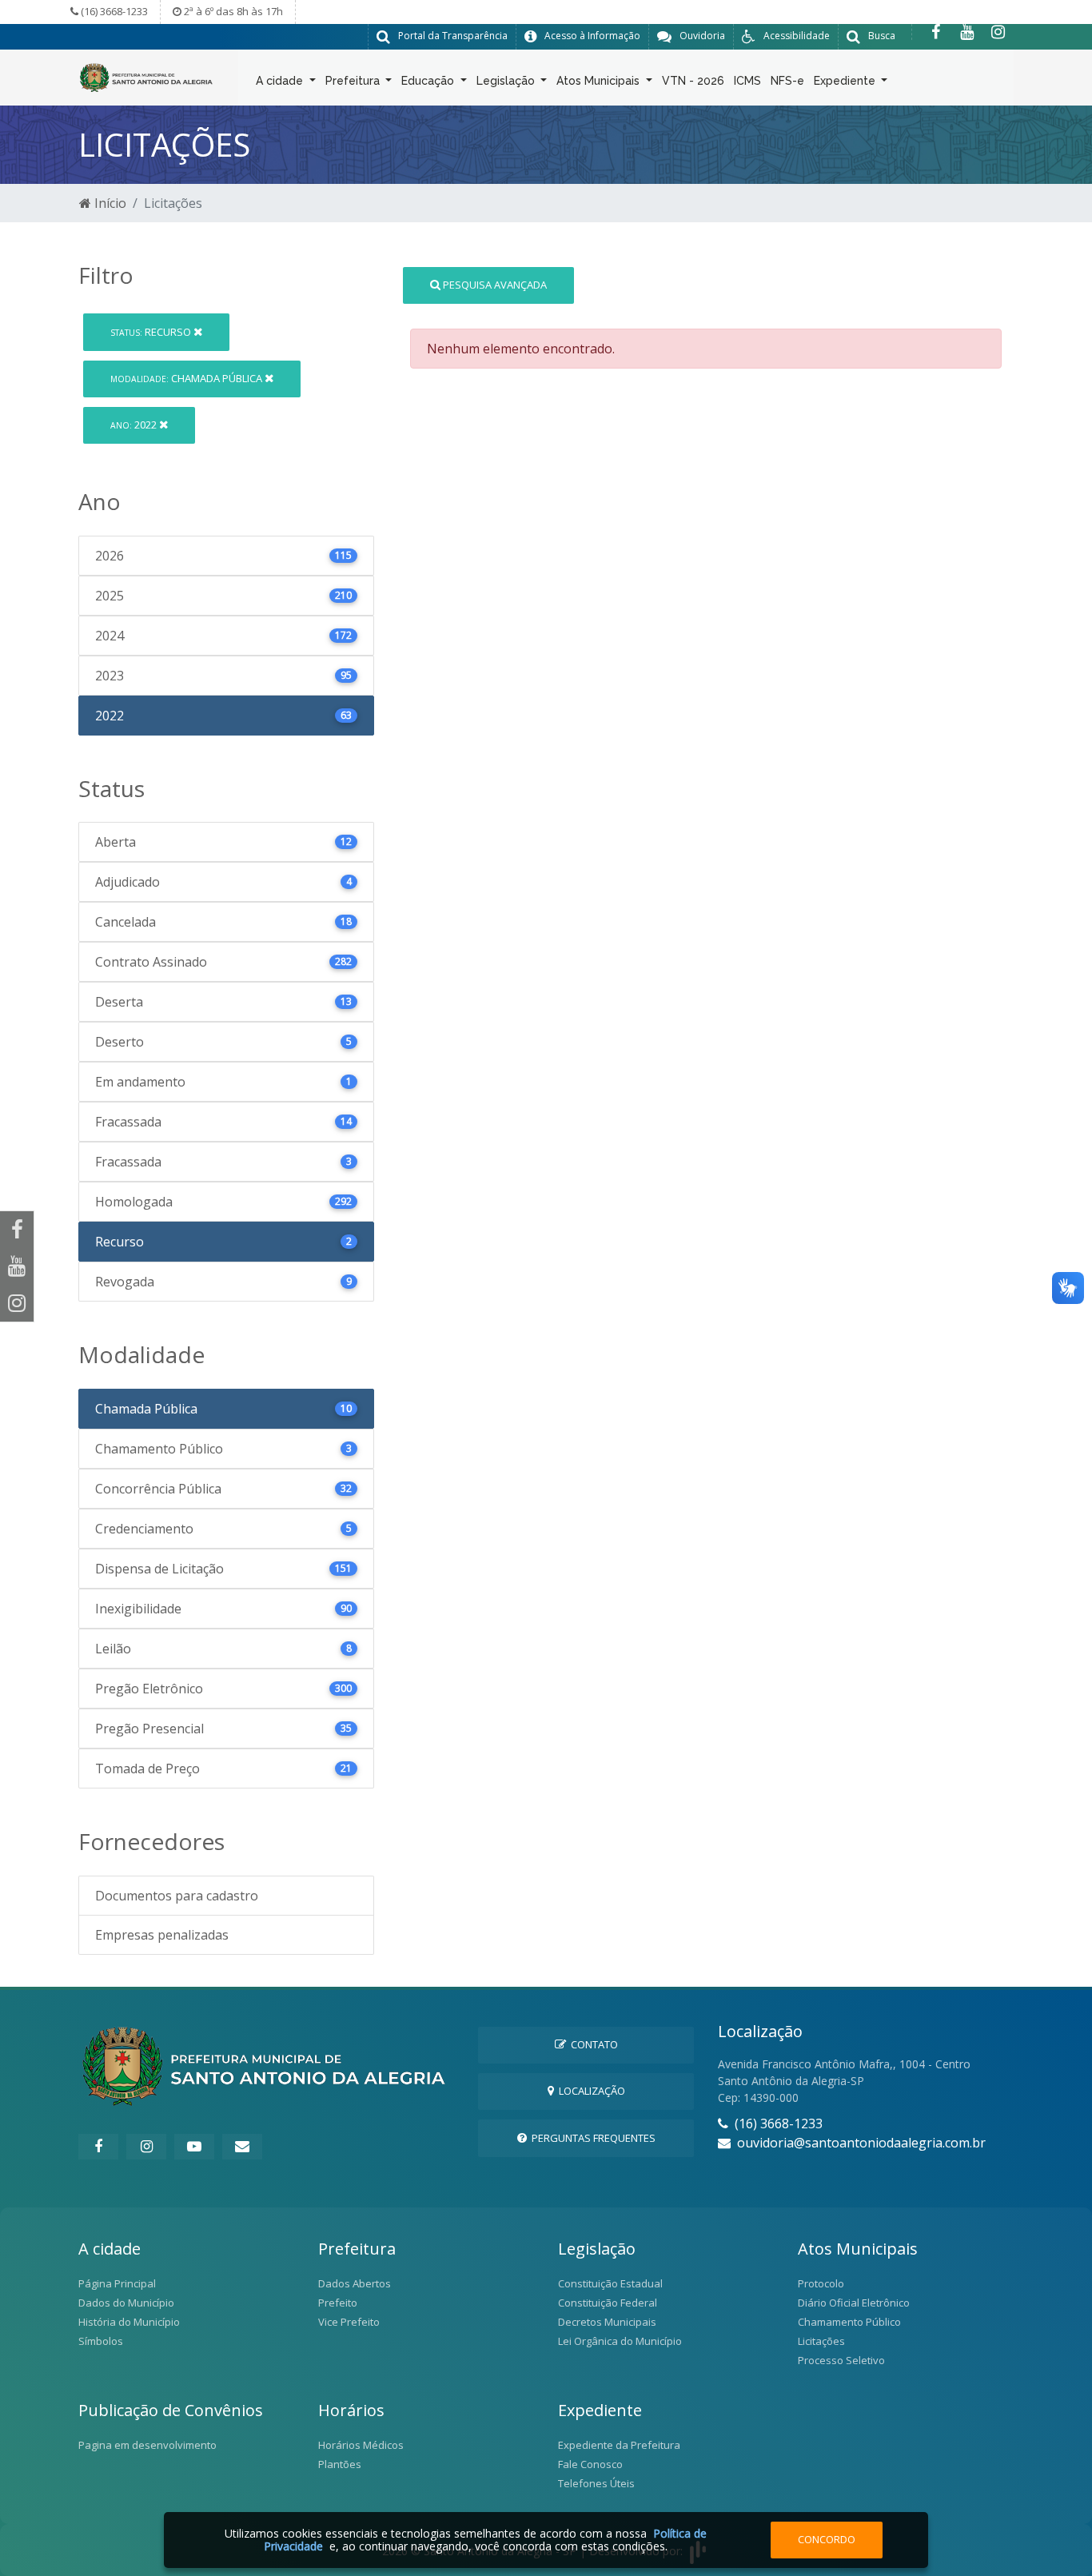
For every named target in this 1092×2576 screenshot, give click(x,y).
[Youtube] (967, 32)
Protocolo (821, 2283)
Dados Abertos (355, 2283)
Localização (590, 2091)
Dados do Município (126, 2303)
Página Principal (117, 2283)
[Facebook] (936, 32)
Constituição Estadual (610, 2283)
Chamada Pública (187, 378)
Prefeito (338, 2303)
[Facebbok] (98, 2147)
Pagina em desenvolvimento (147, 2445)
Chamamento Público (849, 2322)
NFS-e (787, 81)
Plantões (340, 2464)
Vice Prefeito (349, 2322)
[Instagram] (998, 32)
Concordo (827, 2539)
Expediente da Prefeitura (619, 2445)
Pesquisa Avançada (494, 285)
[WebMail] (242, 2147)
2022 (135, 425)
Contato (592, 2044)
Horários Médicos (361, 2445)
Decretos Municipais (607, 2322)
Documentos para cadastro (177, 1896)
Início (109, 203)
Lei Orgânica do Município (620, 2341)
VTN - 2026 (693, 81)
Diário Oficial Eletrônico (854, 2303)
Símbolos (101, 2341)
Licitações (821, 2341)
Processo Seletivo (841, 2360)
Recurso (152, 332)
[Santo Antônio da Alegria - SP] (146, 76)
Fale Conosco (590, 2464)
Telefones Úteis (596, 2483)
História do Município (129, 2322)
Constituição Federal (608, 2303)
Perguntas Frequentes (591, 2138)
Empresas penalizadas (162, 1935)
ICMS (747, 81)
